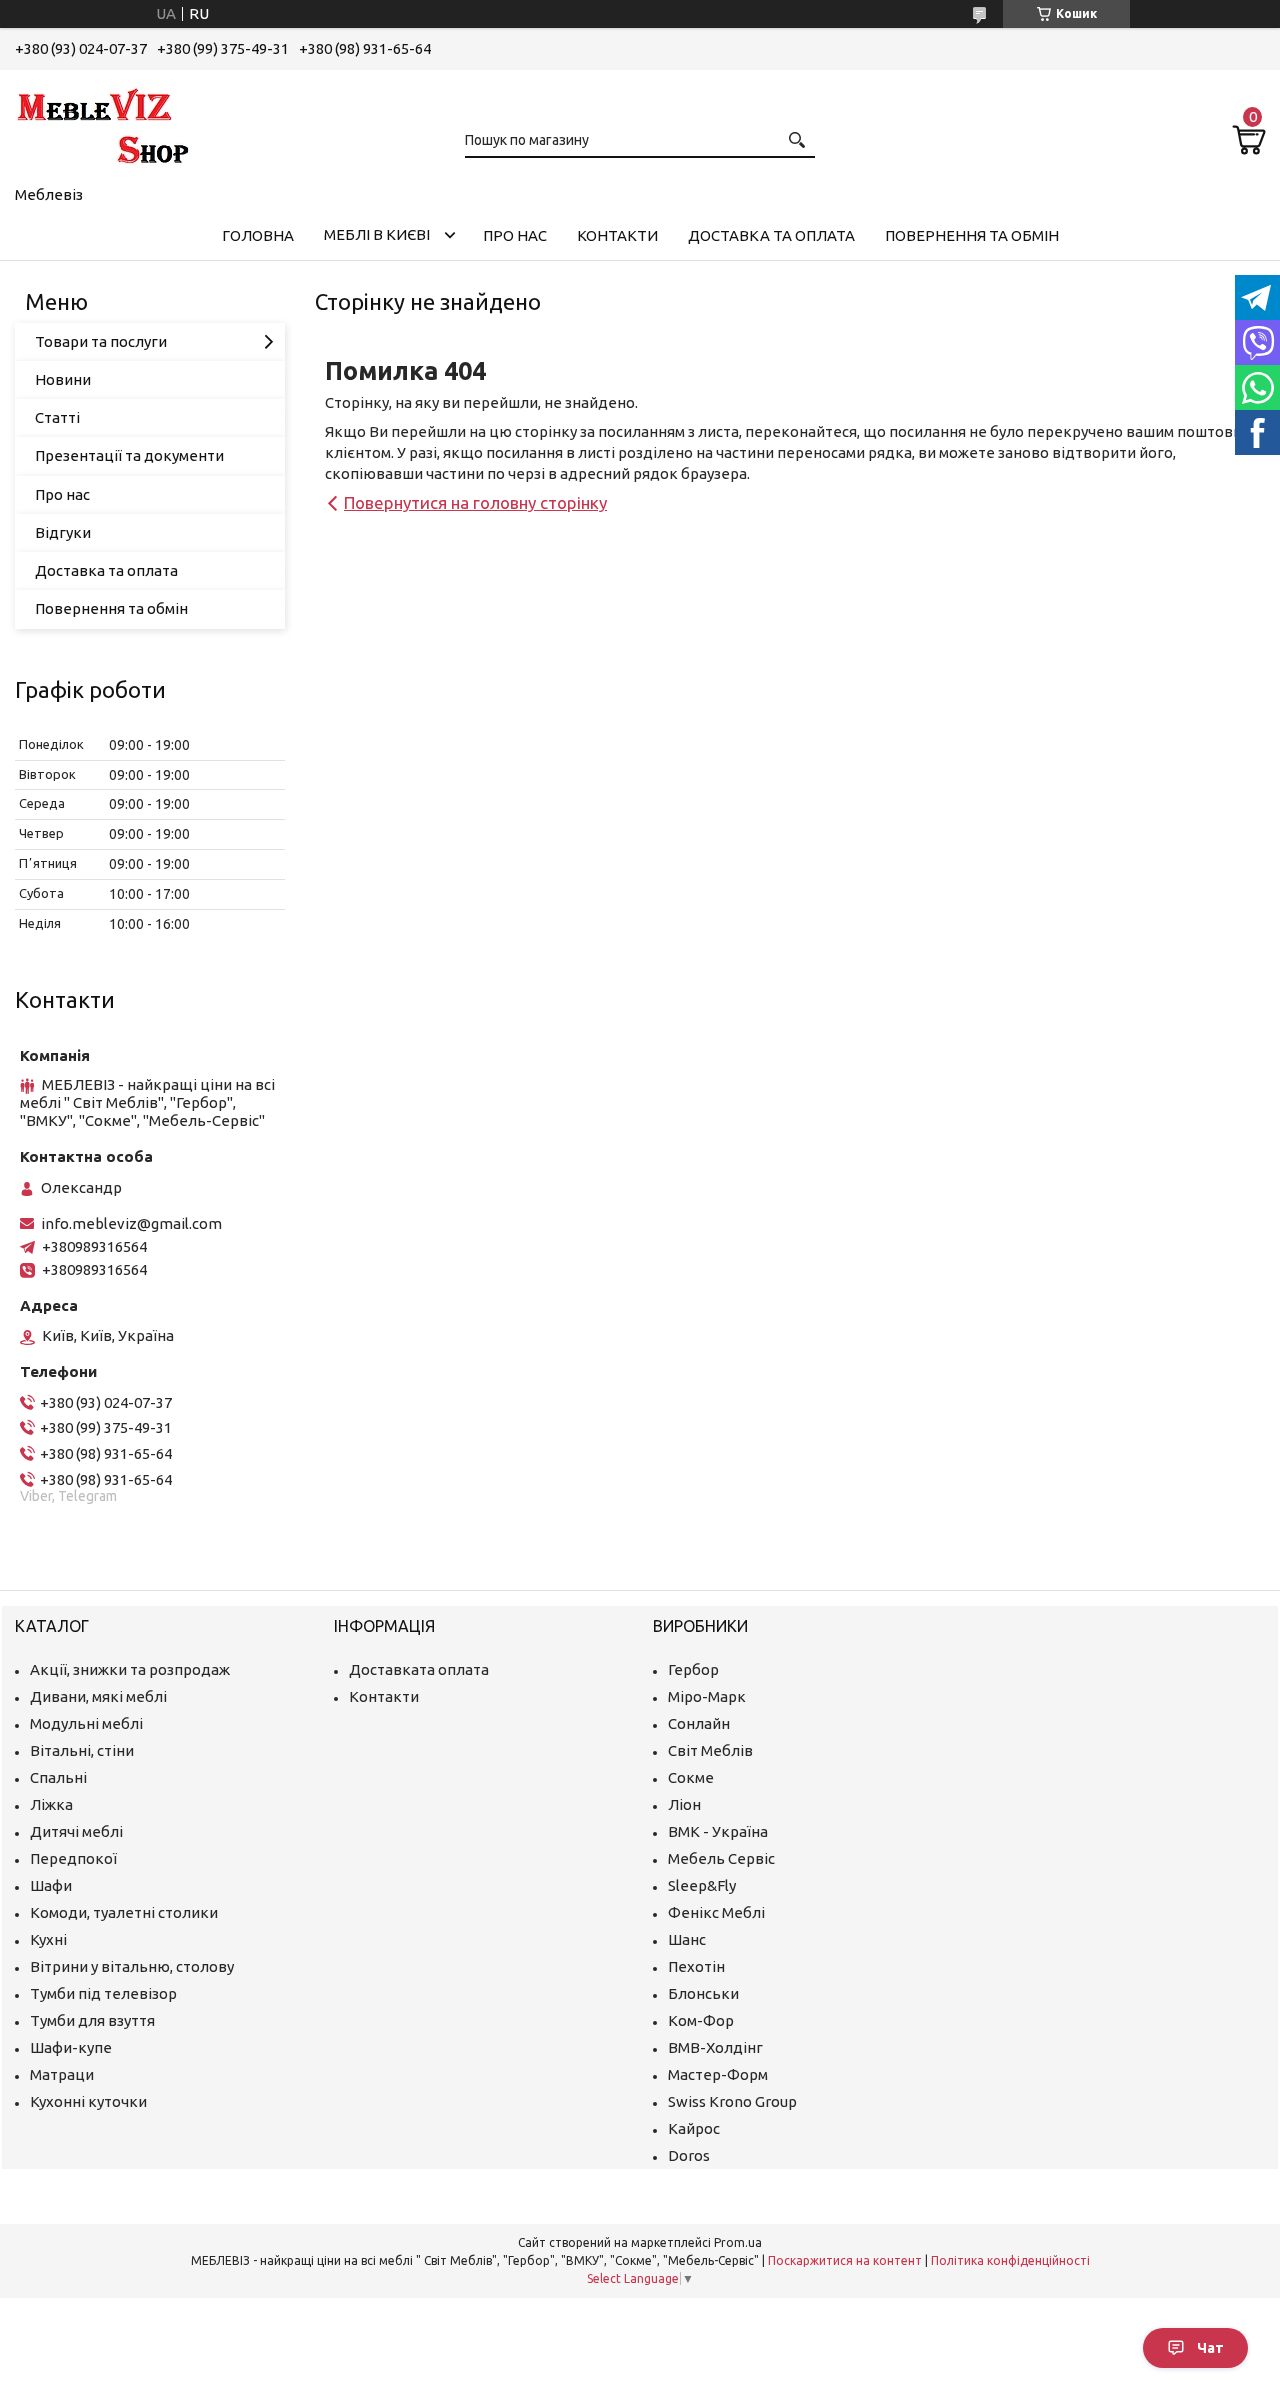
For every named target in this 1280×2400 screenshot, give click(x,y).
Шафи (51, 1885)
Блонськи (703, 1993)
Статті (57, 417)
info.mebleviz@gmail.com (131, 1223)
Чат (1210, 2348)
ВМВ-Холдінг (715, 2047)
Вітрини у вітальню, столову (132, 1966)
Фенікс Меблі (716, 1912)
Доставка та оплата (771, 235)
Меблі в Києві (377, 234)
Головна (258, 235)
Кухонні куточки (88, 2101)
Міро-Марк (707, 1696)
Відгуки (63, 532)
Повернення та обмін (972, 235)
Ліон (684, 1804)
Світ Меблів (710, 1750)
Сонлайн (699, 1723)
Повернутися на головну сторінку (475, 502)
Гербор (693, 1669)
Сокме (691, 1777)
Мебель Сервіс (721, 1858)
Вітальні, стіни (82, 1750)
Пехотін (696, 1966)
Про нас (515, 235)
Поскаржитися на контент (845, 2260)
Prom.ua (738, 2242)
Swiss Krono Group (732, 2101)
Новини (63, 379)
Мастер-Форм (718, 2074)
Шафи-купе (71, 2047)
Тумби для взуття (92, 2020)
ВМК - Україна (718, 1831)
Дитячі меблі (76, 1831)
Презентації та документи (129, 455)
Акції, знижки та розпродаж (130, 1669)
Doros (689, 2155)
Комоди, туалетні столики (124, 1912)
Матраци (62, 2074)
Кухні (48, 1939)
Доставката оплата (419, 1669)
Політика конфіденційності (1010, 2260)
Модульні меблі (86, 1723)
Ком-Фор (701, 2020)
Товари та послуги (101, 341)
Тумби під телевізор (103, 1993)
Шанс (687, 1939)
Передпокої (73, 1858)
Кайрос (694, 2128)
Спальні (58, 1777)
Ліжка (51, 1804)
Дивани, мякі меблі (98, 1696)
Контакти (617, 235)
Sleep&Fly (702, 1885)
